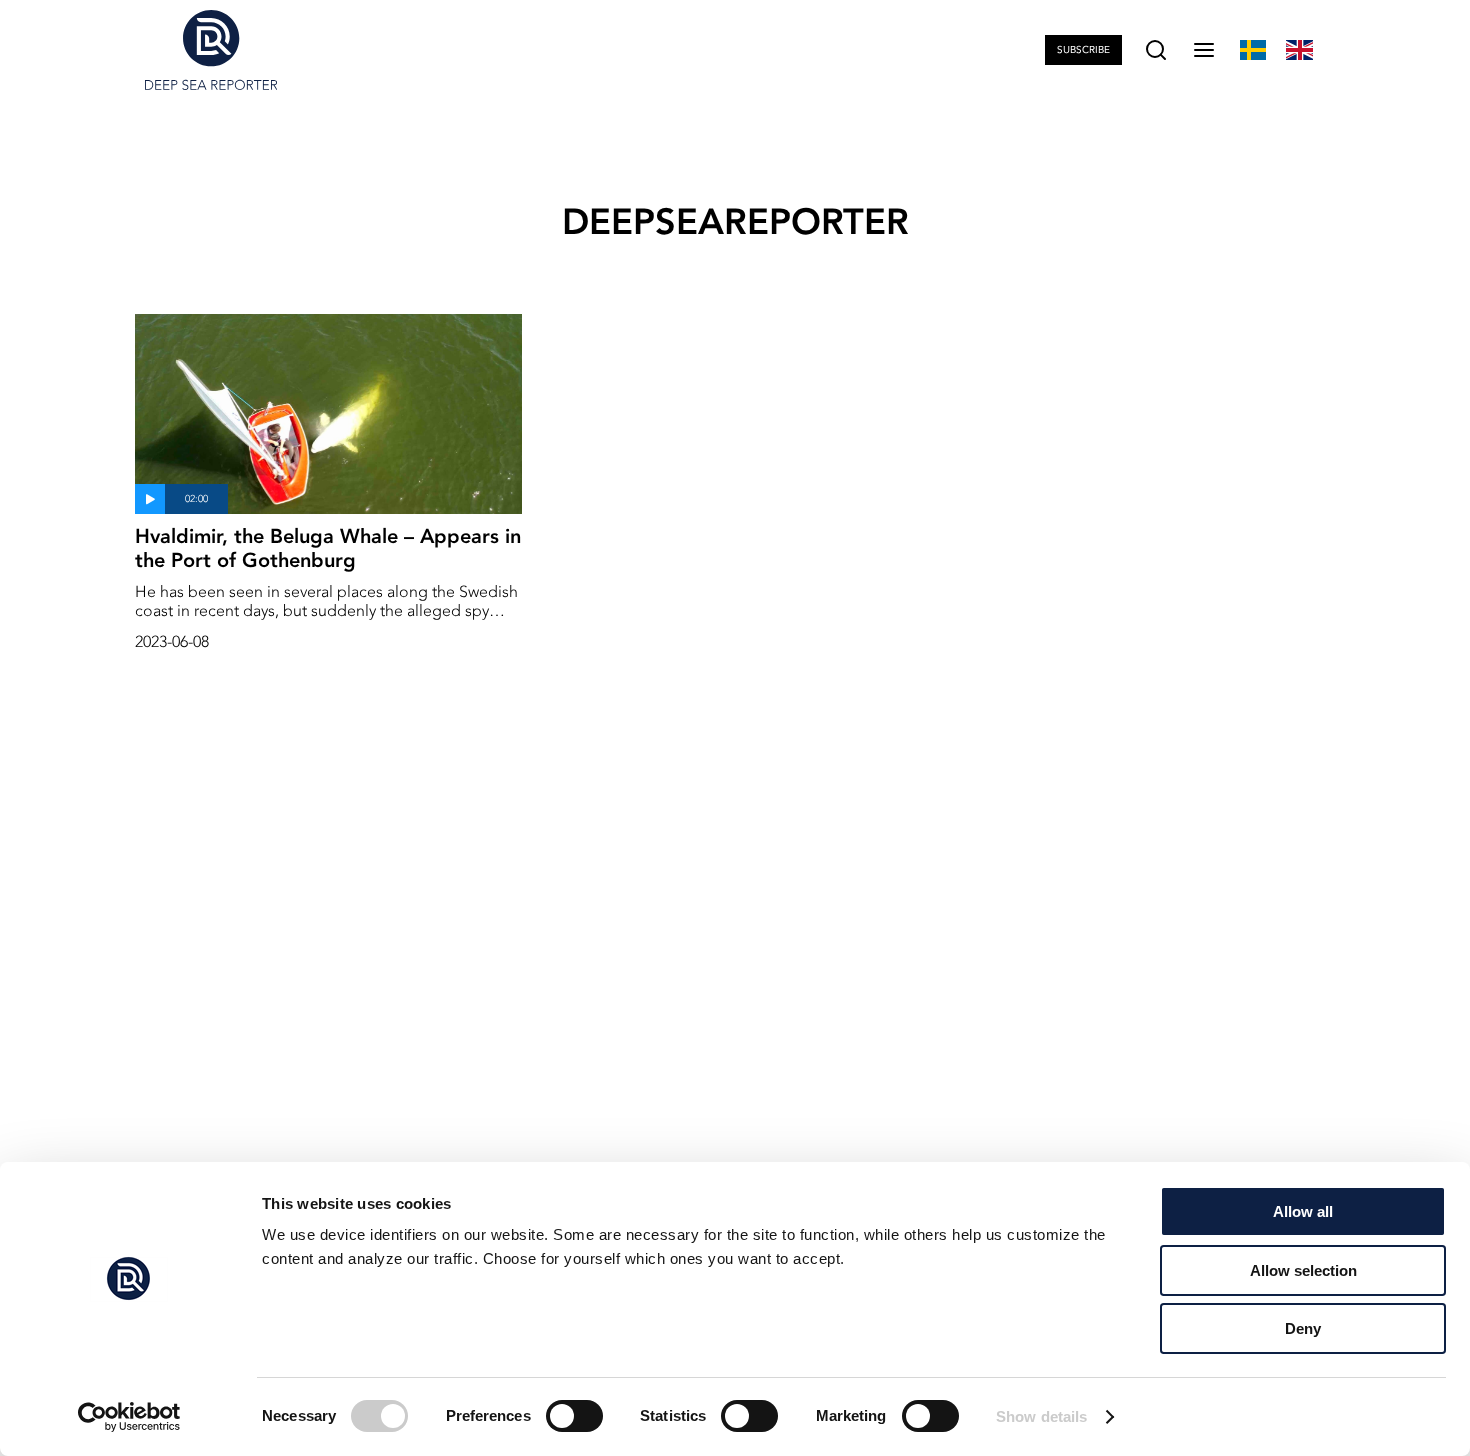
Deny (1303, 1328)
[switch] (574, 1416)
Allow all (1303, 1211)
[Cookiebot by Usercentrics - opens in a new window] (129, 1417)
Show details (1041, 1416)
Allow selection (1303, 1270)
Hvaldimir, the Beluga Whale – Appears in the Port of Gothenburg (328, 548)
